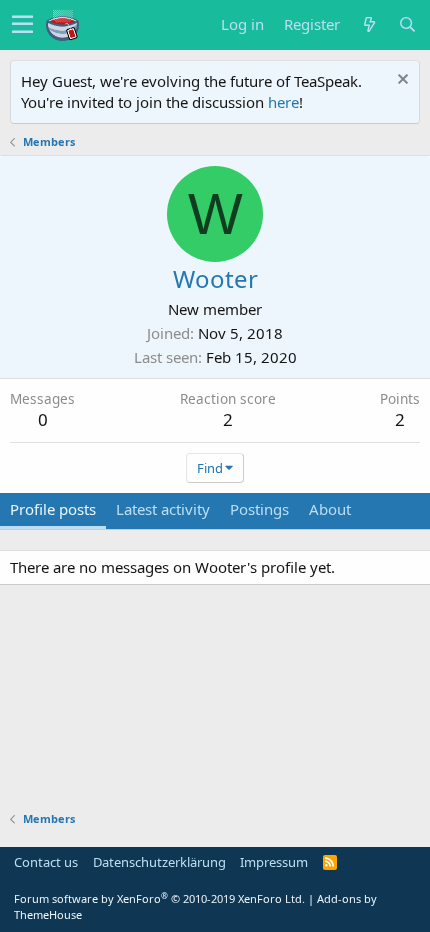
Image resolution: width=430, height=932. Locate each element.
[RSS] (330, 862)
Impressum (274, 862)
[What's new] (369, 24)
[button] (22, 25)
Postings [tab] (259, 509)
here (283, 102)
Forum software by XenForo (159, 898)
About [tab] (330, 509)
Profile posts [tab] (53, 509)
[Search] (407, 24)
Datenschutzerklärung (159, 862)
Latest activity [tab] (163, 509)
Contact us (46, 862)
